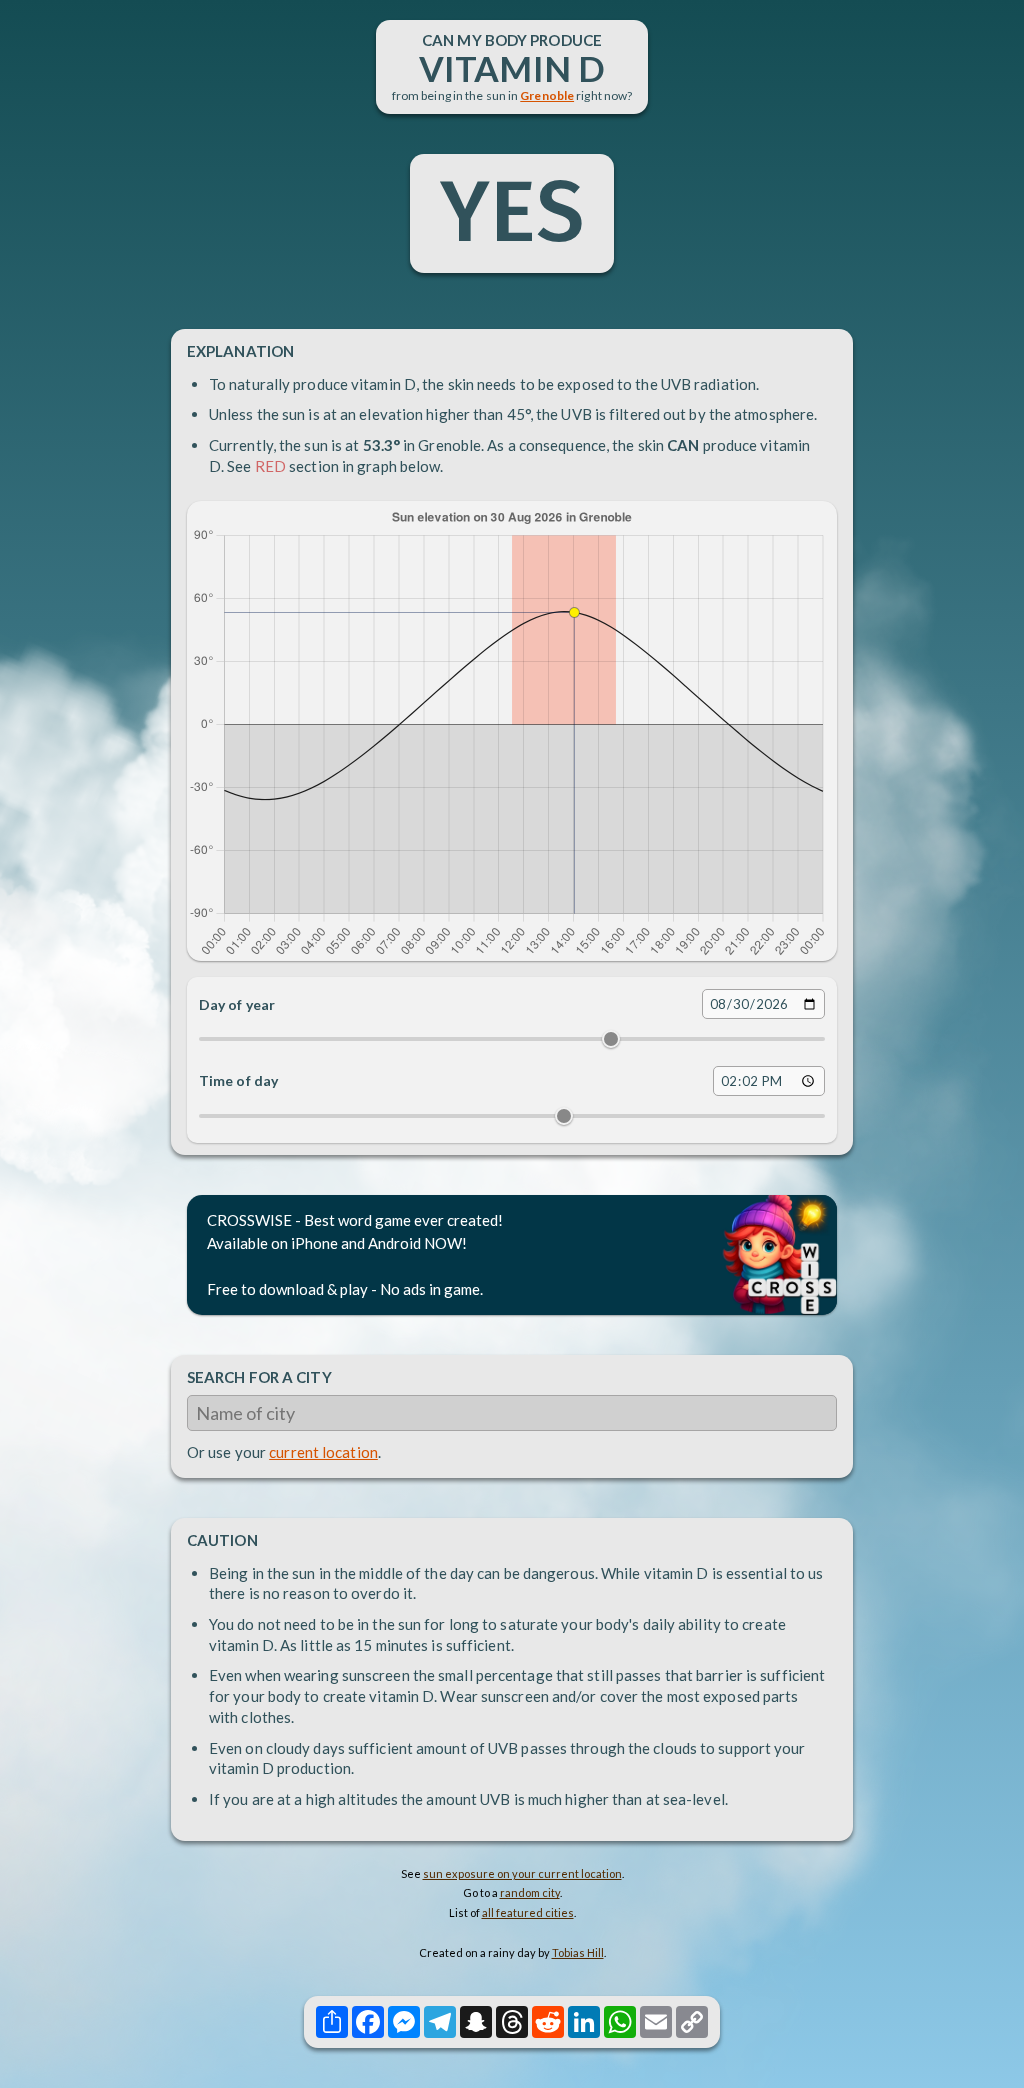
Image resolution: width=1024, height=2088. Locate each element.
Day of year (237, 1004)
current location (323, 1452)
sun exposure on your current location (522, 1873)
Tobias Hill (578, 1952)
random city (530, 1892)
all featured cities (528, 1912)
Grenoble (547, 95)
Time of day (238, 1080)
